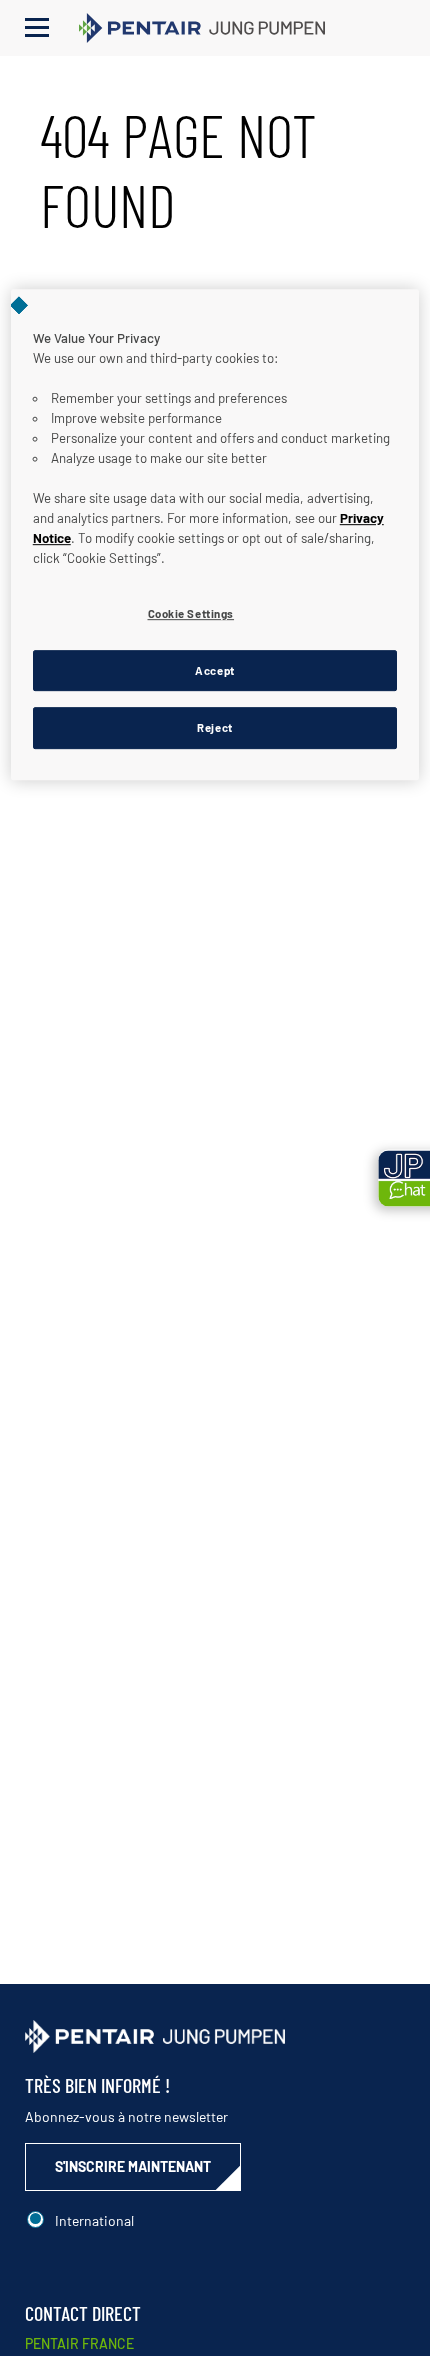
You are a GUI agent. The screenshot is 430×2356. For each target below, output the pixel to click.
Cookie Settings (191, 613)
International (94, 2220)
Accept (214, 670)
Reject (214, 728)
